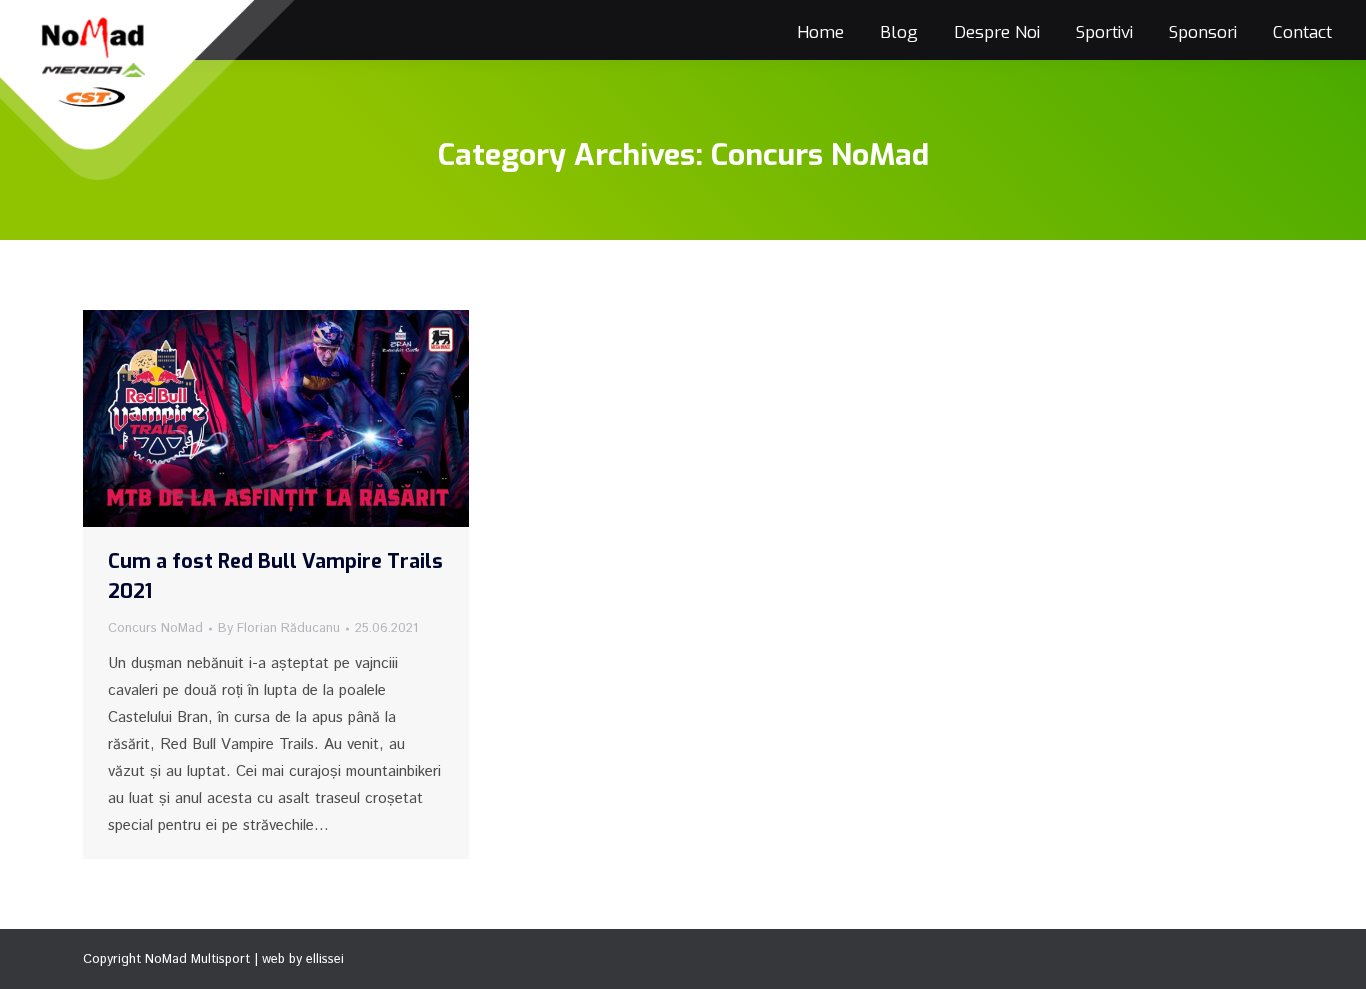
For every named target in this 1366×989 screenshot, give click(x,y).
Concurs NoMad (155, 628)
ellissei (325, 959)
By (279, 628)
